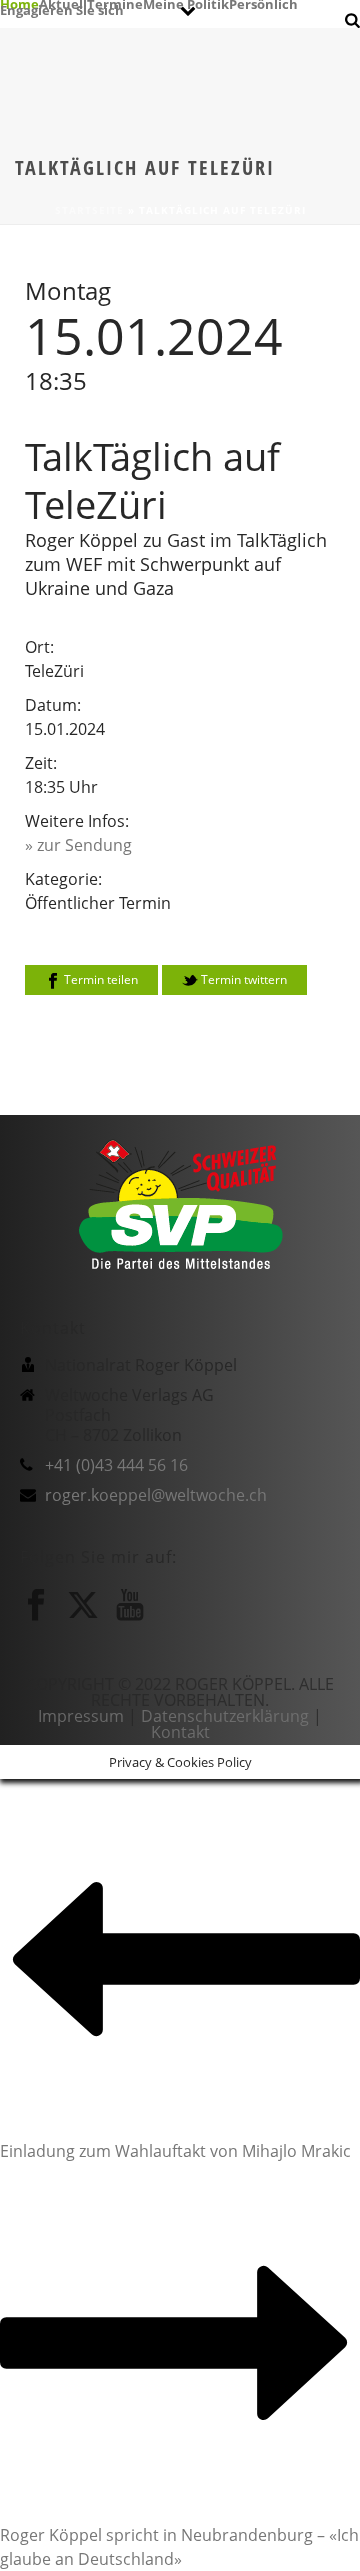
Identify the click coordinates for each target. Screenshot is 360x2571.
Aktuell (63, 3)
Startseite (89, 210)
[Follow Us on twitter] (83, 1605)
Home (19, 3)
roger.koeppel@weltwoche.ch (156, 1495)
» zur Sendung (78, 845)
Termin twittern (242, 979)
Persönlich (263, 3)
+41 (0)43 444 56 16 (116, 1465)
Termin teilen (99, 979)
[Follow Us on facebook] (36, 1605)
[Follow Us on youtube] (130, 1605)
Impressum (81, 1716)
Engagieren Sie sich (62, 9)
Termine (115, 3)
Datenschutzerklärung (225, 1716)
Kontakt (180, 1732)
